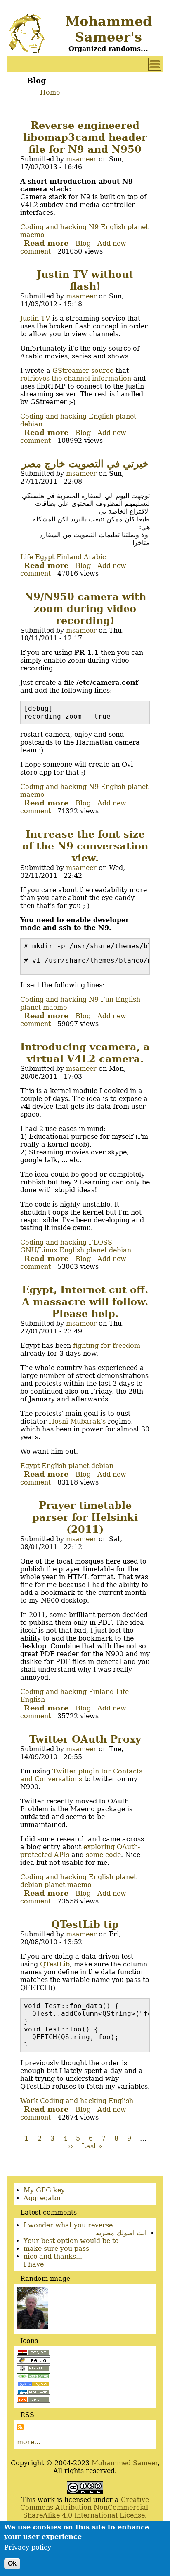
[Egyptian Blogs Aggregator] (33, 2377)
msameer (81, 159)
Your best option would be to (71, 2241)
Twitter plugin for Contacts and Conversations (81, 1775)
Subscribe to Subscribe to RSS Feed (20, 2427)
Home (50, 92)
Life (27, 557)
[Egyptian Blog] (33, 2354)
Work (29, 2101)
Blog (83, 243)
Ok (12, 2563)
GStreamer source (83, 371)
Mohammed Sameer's (109, 29)
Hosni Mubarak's (77, 1421)
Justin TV (35, 318)
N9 (94, 227)
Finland (69, 557)
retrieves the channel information (76, 378)
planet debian (109, 1250)
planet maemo (44, 1007)
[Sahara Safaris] (33, 2385)
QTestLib (55, 1964)
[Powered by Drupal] (33, 2393)
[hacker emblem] (33, 2369)
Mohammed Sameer (125, 2463)
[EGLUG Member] (33, 2361)
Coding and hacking (53, 227)
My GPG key (44, 2190)
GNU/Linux (39, 1250)
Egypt (45, 557)
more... (29, 2442)
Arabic (95, 557)
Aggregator (43, 2198)
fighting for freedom (107, 1346)
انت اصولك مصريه (121, 2233)
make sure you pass (56, 2249)
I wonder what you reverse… (71, 2225)
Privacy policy (28, 2547)
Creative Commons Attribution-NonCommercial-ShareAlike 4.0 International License (85, 2507)
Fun (107, 999)
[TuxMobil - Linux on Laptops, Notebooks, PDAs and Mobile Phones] (33, 2400)
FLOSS (100, 1242)
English (113, 227)
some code (103, 1855)
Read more (46, 243)
